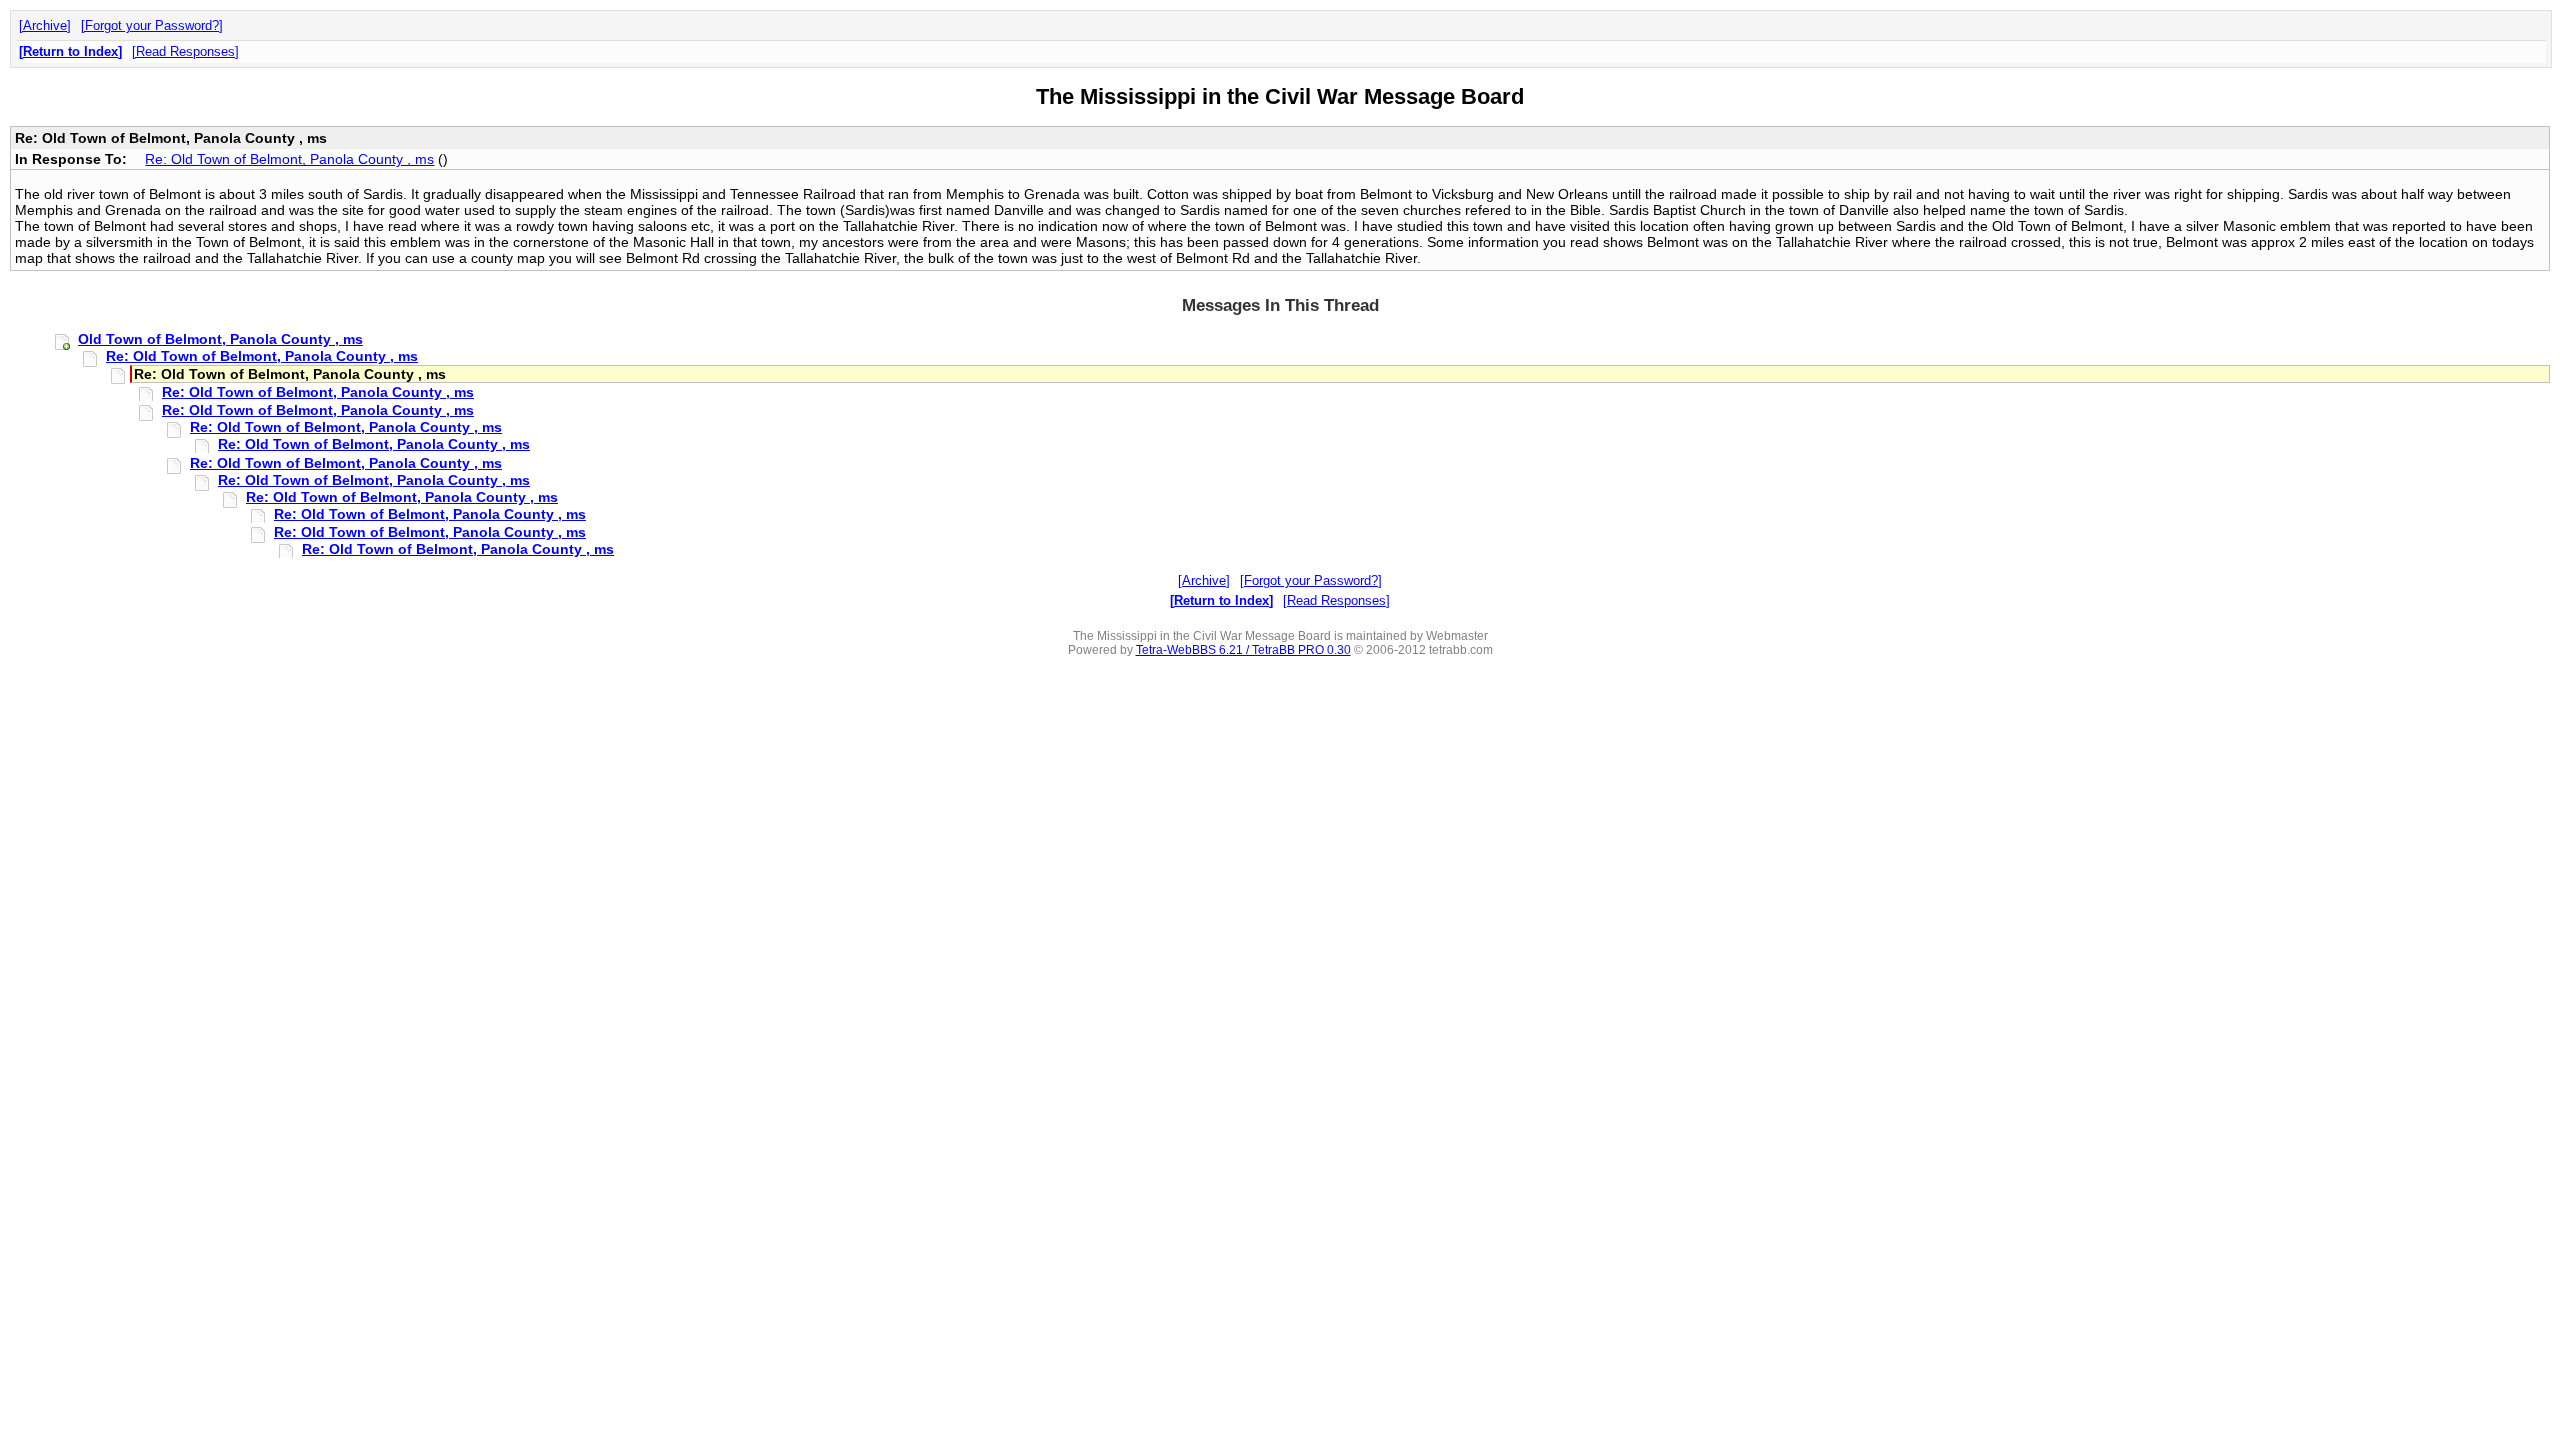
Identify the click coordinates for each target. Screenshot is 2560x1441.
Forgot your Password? (152, 25)
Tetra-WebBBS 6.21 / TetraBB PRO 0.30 (1243, 650)
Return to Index (70, 51)
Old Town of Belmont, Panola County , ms (220, 339)
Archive (45, 25)
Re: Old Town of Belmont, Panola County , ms (289, 159)
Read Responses (185, 51)
